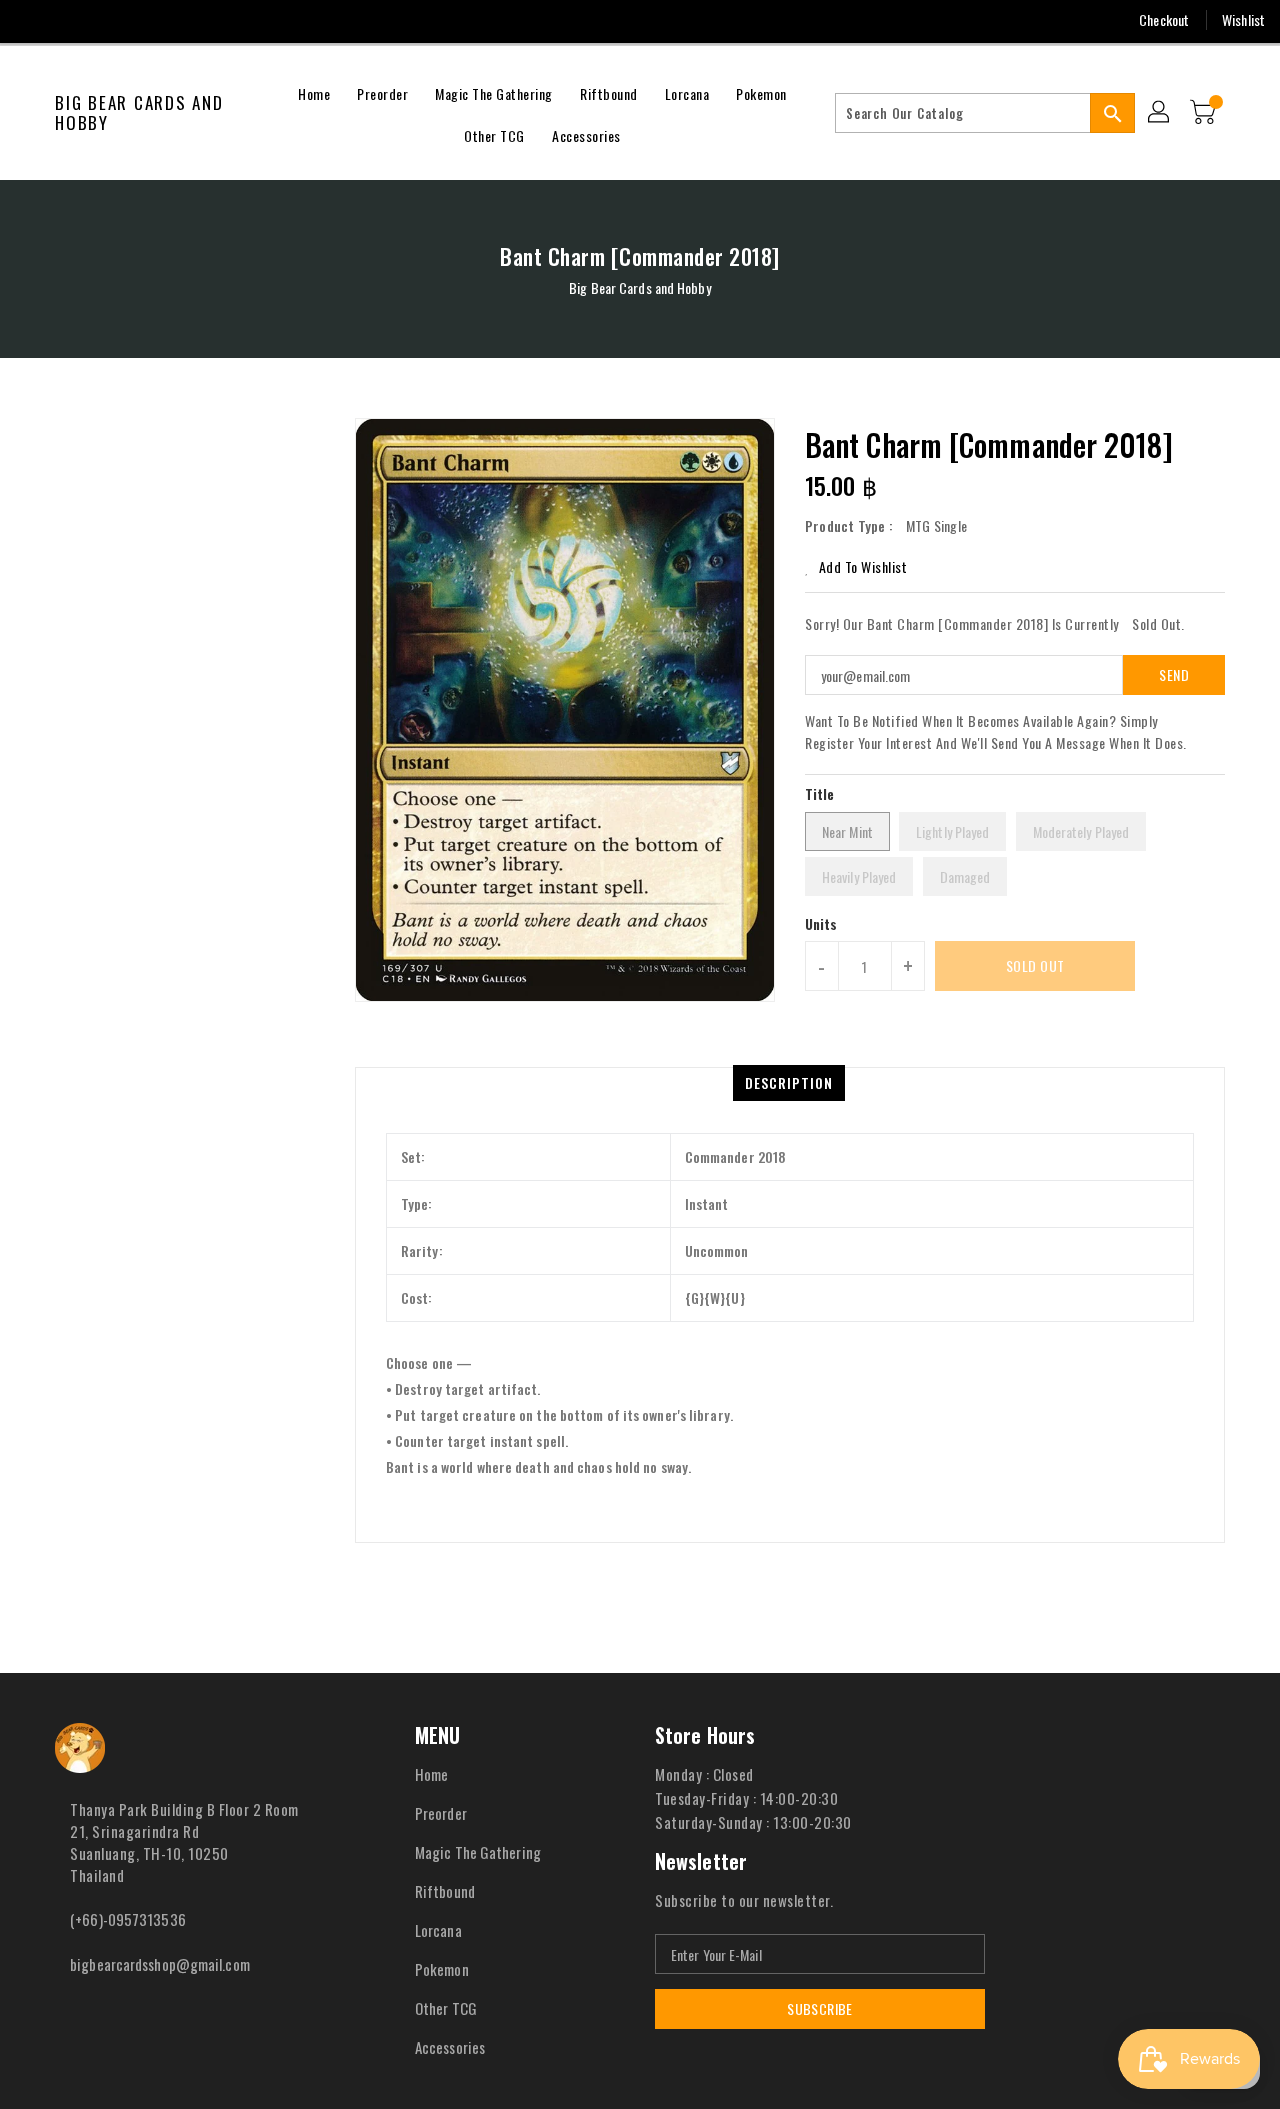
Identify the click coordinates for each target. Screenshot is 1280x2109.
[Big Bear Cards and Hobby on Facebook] (32, 20)
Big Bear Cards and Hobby (139, 113)
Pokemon (442, 1969)
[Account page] (1160, 113)
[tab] (789, 1083)
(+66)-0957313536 (128, 1919)
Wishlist (1243, 19)
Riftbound (445, 1891)
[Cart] (1205, 113)
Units (821, 924)
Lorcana (438, 1930)
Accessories (450, 2047)
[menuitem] (314, 92)
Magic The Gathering (478, 1852)
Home (431, 1774)
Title (820, 793)
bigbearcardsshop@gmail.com (160, 1964)
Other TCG (446, 2008)
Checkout (1164, 19)
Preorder (441, 1813)
